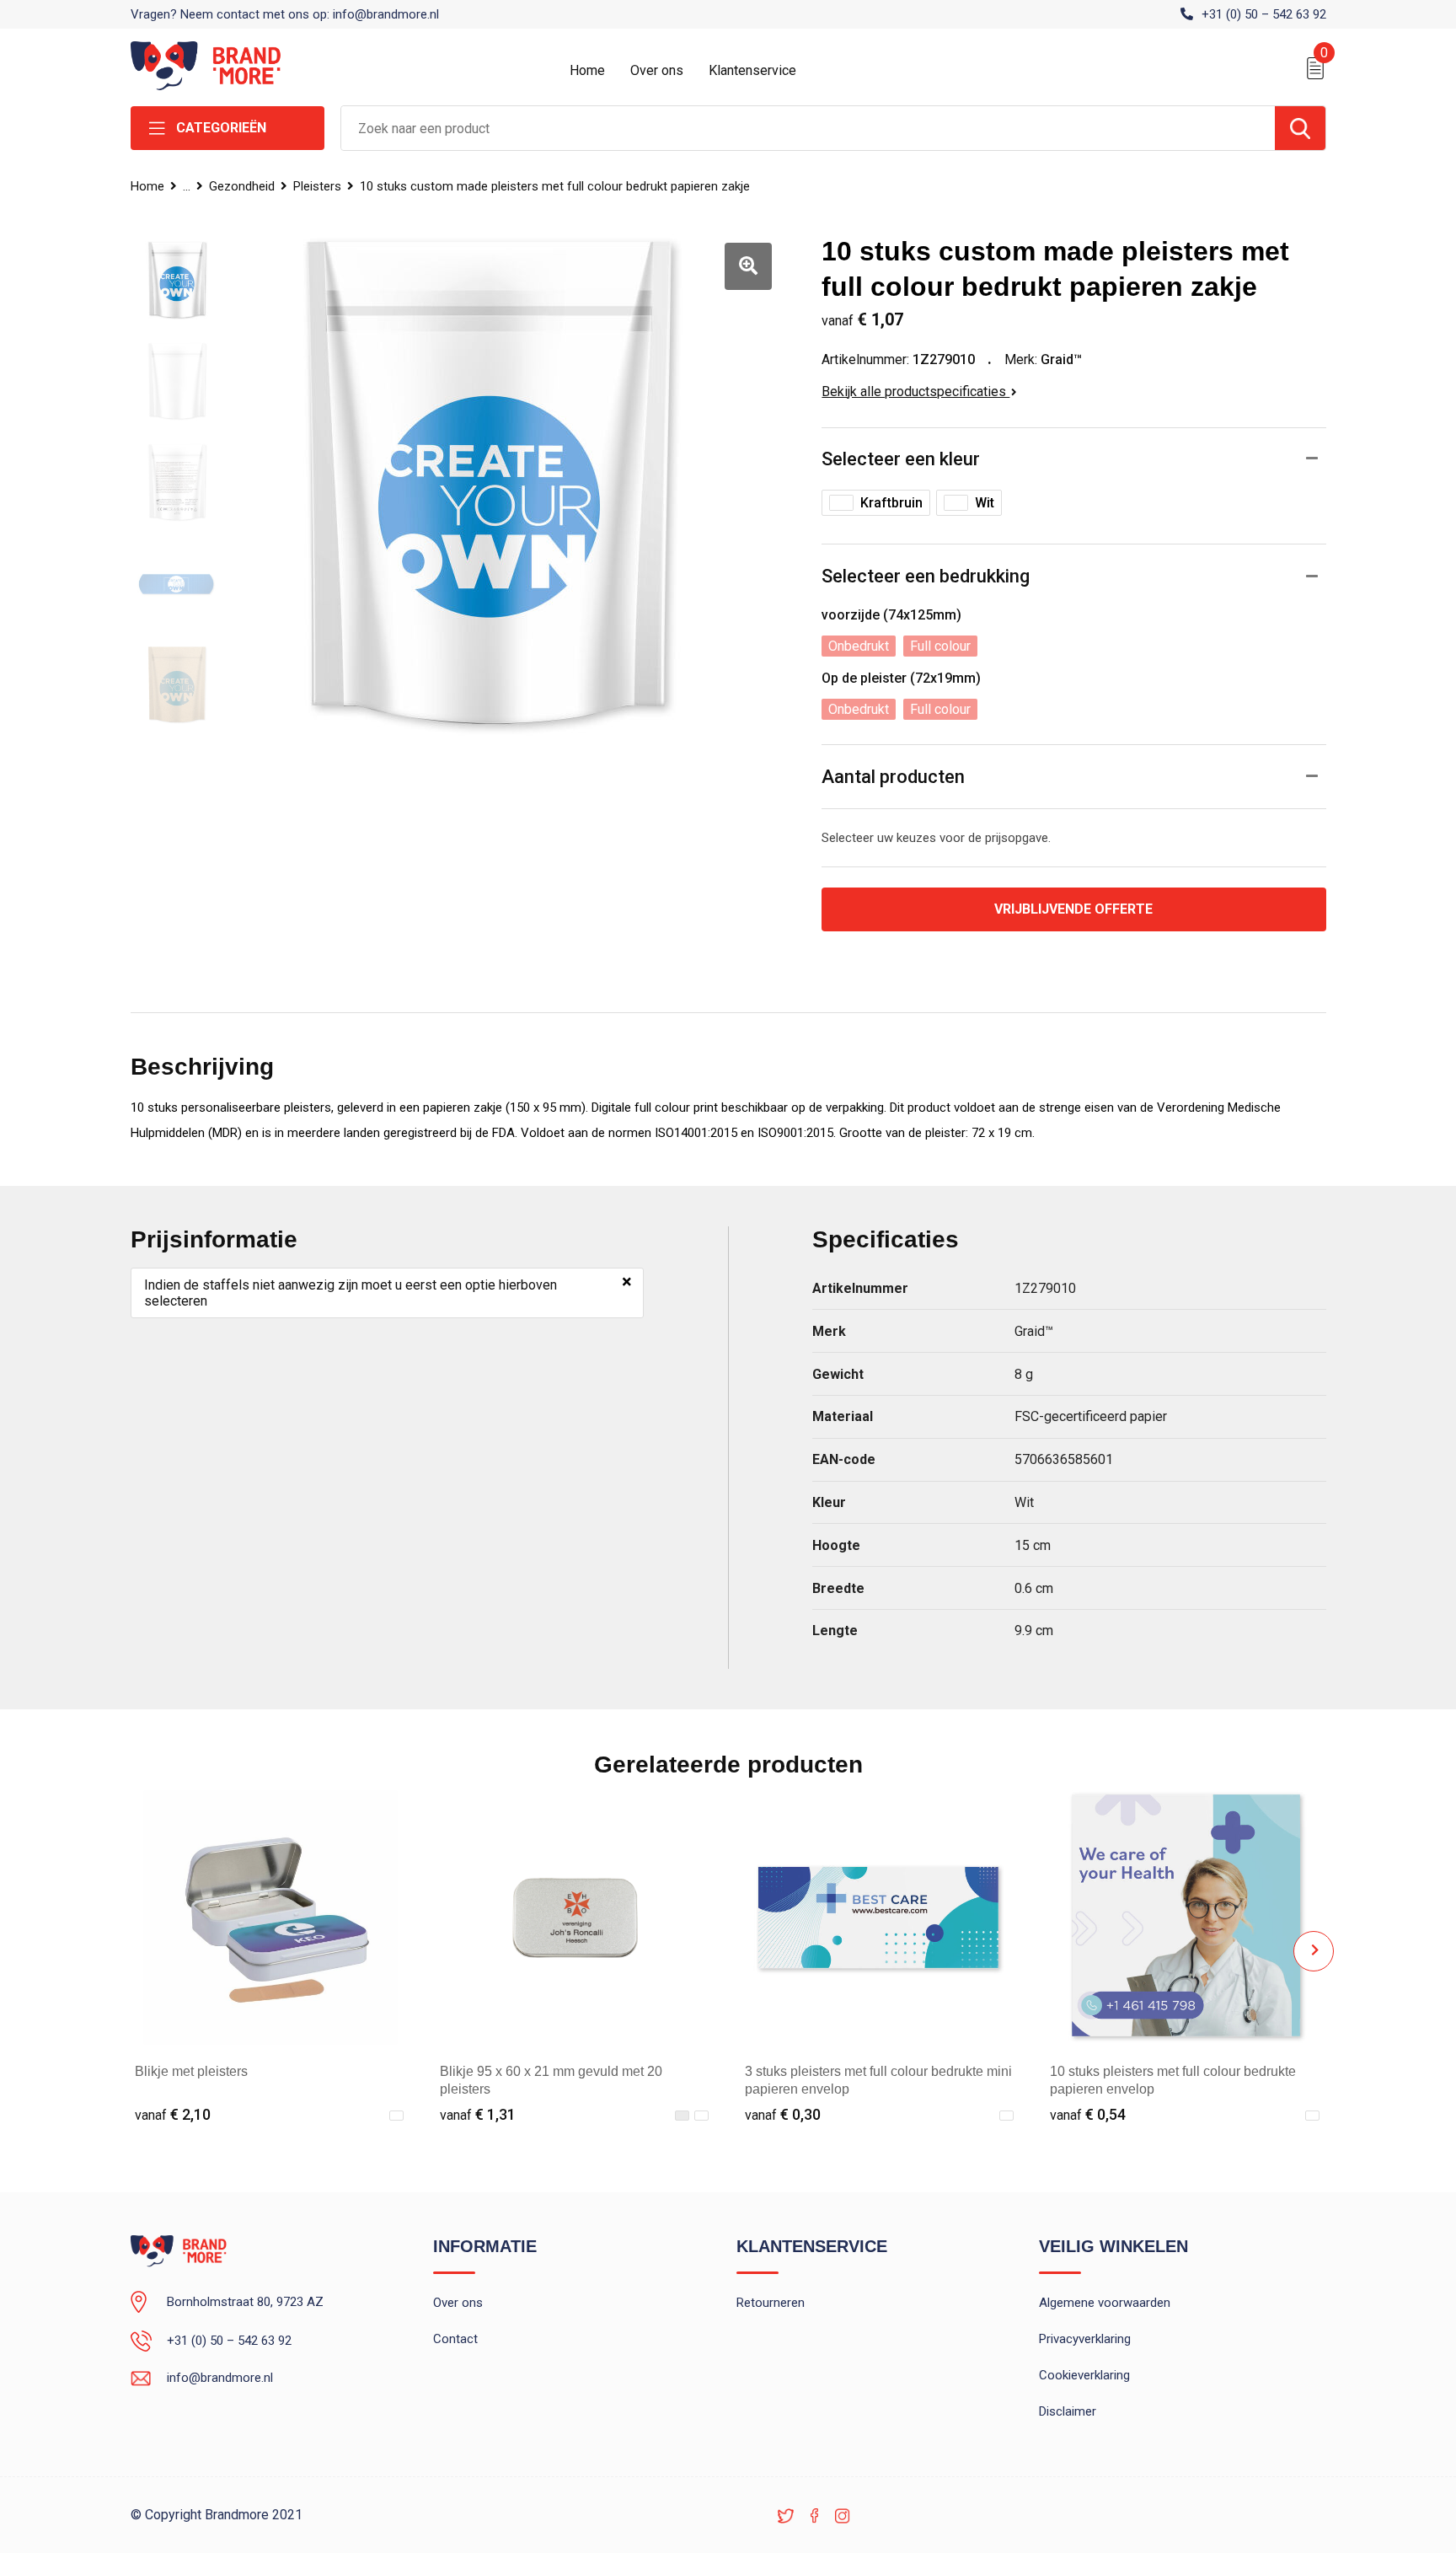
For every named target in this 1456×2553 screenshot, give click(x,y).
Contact (455, 2339)
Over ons (657, 70)
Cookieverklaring (1084, 2375)
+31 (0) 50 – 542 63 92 (1264, 14)
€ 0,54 (1088, 2114)
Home (587, 70)
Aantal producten (893, 777)
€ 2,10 (173, 2114)
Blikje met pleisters (191, 2071)
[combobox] (808, 128)
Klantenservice (752, 70)
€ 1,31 (478, 2114)
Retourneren (771, 2303)
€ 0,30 (783, 2114)
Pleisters (317, 186)
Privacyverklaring (1085, 2339)
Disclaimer (1068, 2411)
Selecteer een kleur (901, 459)
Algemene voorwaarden (1105, 2303)
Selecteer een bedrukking (926, 576)
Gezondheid (242, 186)
